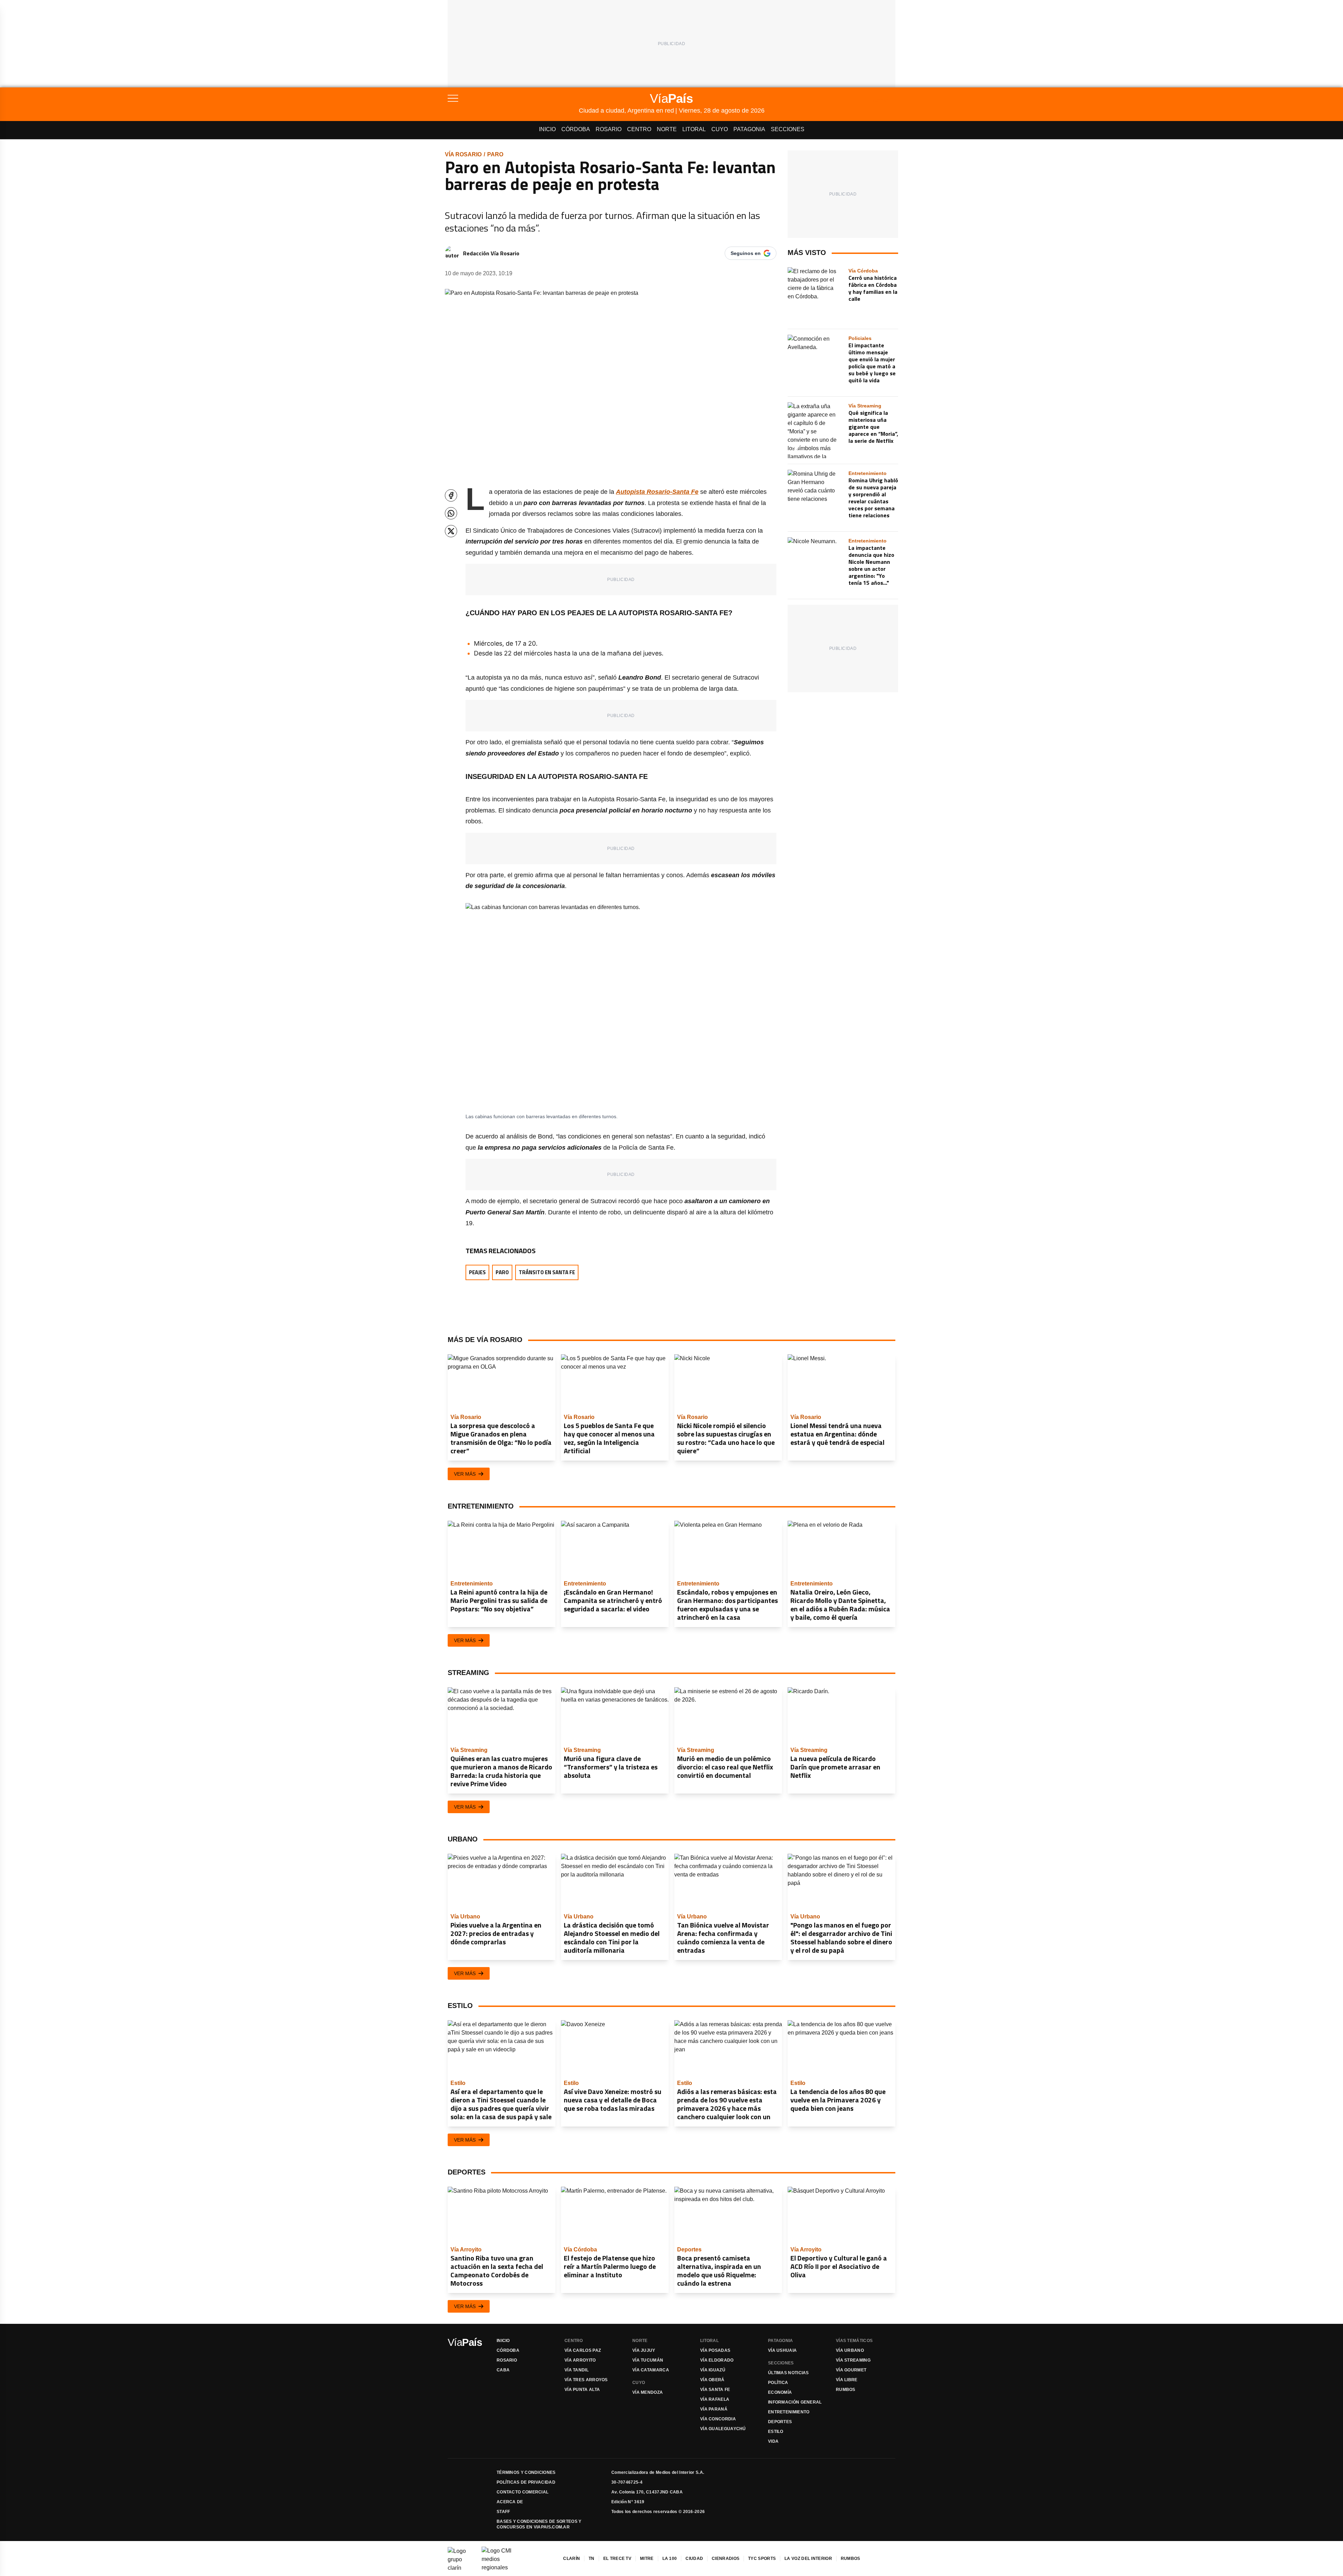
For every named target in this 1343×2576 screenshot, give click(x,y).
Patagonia (749, 129)
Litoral (694, 129)
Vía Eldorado (717, 2360)
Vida (773, 2441)
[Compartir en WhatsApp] (451, 513)
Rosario (609, 129)
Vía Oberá (712, 2380)
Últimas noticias (788, 2373)
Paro (495, 154)
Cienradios (726, 2559)
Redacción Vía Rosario (491, 253)
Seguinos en (746, 253)
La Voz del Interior (808, 2559)
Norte (667, 129)
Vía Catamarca (651, 2370)
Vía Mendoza (648, 2392)
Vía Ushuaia (782, 2350)
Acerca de (510, 2502)
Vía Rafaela (715, 2399)
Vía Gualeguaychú (723, 2429)
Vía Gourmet (851, 2370)
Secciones (788, 129)
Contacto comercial (523, 2492)
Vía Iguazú (713, 2370)
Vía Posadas (715, 2350)
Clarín (571, 2559)
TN (592, 2559)
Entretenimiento (789, 2412)
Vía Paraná (714, 2409)
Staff (503, 2512)
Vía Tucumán (648, 2360)
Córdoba (576, 129)
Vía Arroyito (580, 2360)
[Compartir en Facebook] (451, 495)
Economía (780, 2392)
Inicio (547, 129)
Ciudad (694, 2559)
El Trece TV (617, 2559)
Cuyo (720, 129)
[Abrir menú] (513, 98)
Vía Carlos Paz (583, 2350)
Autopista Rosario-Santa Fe (657, 492)
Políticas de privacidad (526, 2482)
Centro (639, 129)
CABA (503, 2370)
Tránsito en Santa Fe (547, 1272)
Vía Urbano (850, 2350)
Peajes (477, 1272)
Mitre (647, 2559)
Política (778, 2383)
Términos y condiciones (526, 2472)
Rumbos (846, 2390)
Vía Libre (847, 2380)
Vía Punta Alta (582, 2390)
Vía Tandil (577, 2370)
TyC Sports (762, 2559)
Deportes (780, 2422)
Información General (795, 2402)
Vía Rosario (463, 154)
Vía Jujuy (644, 2350)
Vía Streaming (853, 2360)
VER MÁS (465, 1474)
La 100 (670, 2559)
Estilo (776, 2432)
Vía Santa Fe (715, 2390)
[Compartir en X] (451, 531)
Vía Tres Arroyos (586, 2380)
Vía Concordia (718, 2419)
